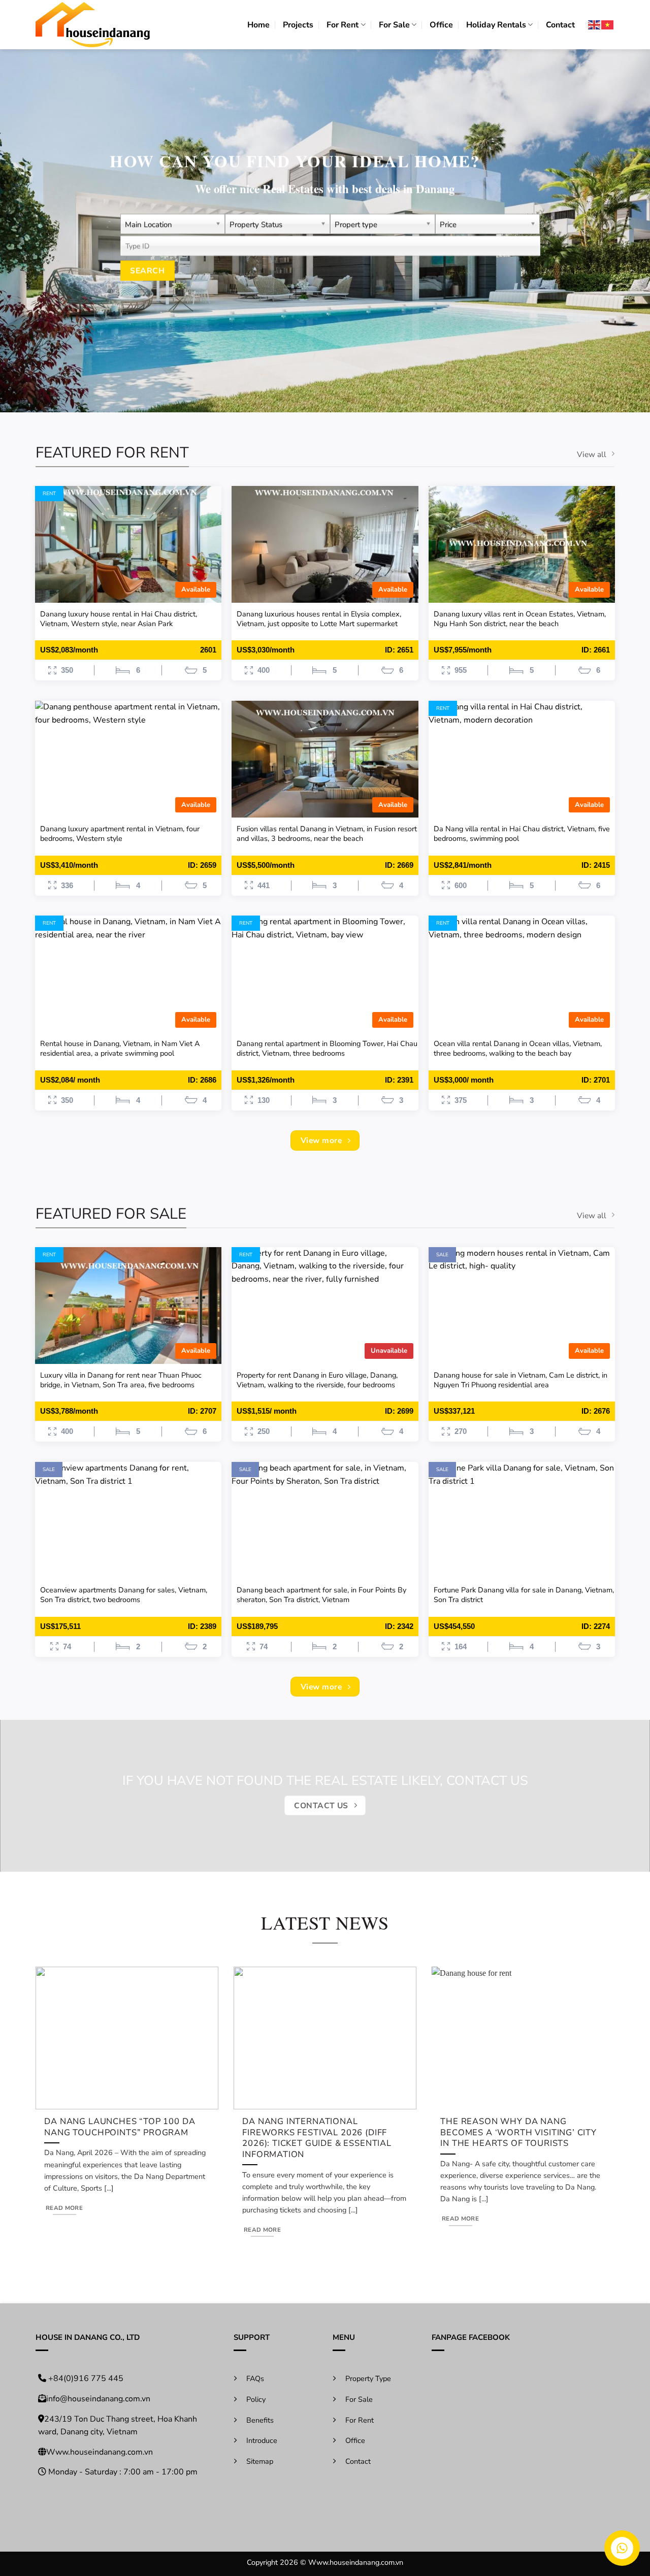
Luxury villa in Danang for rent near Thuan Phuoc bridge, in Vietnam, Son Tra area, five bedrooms (121, 1380)
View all (592, 454)
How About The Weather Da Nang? (314, 2127)
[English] (595, 25)
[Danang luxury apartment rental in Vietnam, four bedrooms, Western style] (128, 759)
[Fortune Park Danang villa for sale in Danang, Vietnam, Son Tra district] (522, 1520)
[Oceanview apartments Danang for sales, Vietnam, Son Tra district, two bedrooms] (128, 1520)
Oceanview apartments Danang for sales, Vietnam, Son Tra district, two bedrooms (124, 1595)
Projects (298, 25)
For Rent (343, 25)
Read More (65, 2218)
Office (441, 25)
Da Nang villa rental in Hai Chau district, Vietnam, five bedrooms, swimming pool (522, 834)
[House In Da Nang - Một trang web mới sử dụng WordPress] (93, 25)
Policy (256, 2399)
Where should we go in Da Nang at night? (523, 2127)
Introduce (262, 2440)
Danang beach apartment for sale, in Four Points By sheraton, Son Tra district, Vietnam (321, 1595)
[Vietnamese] (608, 25)
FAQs (255, 2378)
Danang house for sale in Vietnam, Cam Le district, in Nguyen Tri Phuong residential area (521, 1380)
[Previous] (53, 2085)
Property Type (368, 2378)
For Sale (394, 25)
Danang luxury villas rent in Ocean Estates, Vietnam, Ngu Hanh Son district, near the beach (520, 619)
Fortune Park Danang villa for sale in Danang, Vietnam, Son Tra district (524, 1595)
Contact (560, 25)
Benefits (260, 2420)
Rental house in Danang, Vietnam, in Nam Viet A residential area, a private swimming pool (120, 1048)
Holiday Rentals (496, 25)
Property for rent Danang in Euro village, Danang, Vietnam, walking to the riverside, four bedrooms (317, 1380)
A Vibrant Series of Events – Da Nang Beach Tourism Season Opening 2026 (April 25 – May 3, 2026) (123, 2138)
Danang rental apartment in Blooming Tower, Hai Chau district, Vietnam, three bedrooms (327, 1048)
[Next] (597, 2085)
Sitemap (260, 2461)
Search (148, 270)
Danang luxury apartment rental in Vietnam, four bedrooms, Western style (120, 834)
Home (258, 25)
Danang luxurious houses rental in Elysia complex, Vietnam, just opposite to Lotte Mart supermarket (319, 619)
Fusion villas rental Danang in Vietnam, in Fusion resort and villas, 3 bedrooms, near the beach (327, 834)
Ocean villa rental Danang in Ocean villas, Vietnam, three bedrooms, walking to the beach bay (518, 1048)
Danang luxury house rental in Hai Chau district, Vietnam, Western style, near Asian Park (119, 619)
